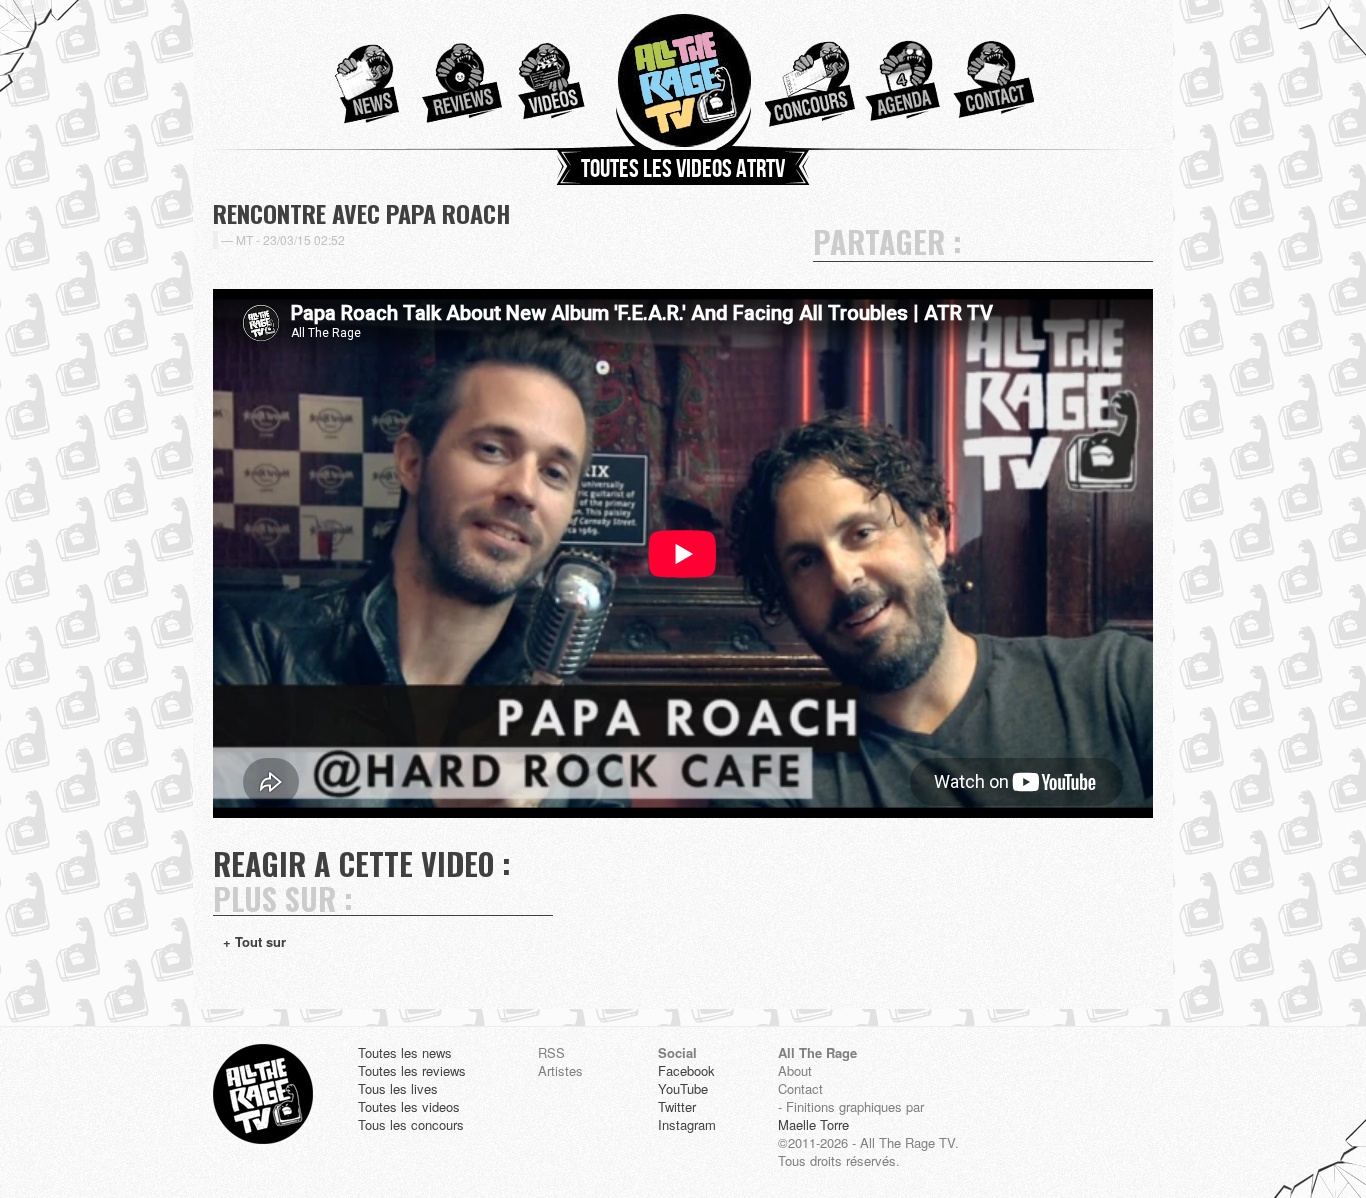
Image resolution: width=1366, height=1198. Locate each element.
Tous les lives (398, 1089)
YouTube (683, 1089)
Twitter (677, 1107)
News (358, 75)
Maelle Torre (813, 1125)
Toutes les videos (409, 1107)
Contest (810, 75)
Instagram (687, 1125)
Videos (556, 75)
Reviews (457, 75)
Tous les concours (411, 1125)
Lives (900, 75)
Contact (990, 75)
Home (683, 75)
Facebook (686, 1071)
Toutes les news (405, 1053)
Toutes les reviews (412, 1071)
